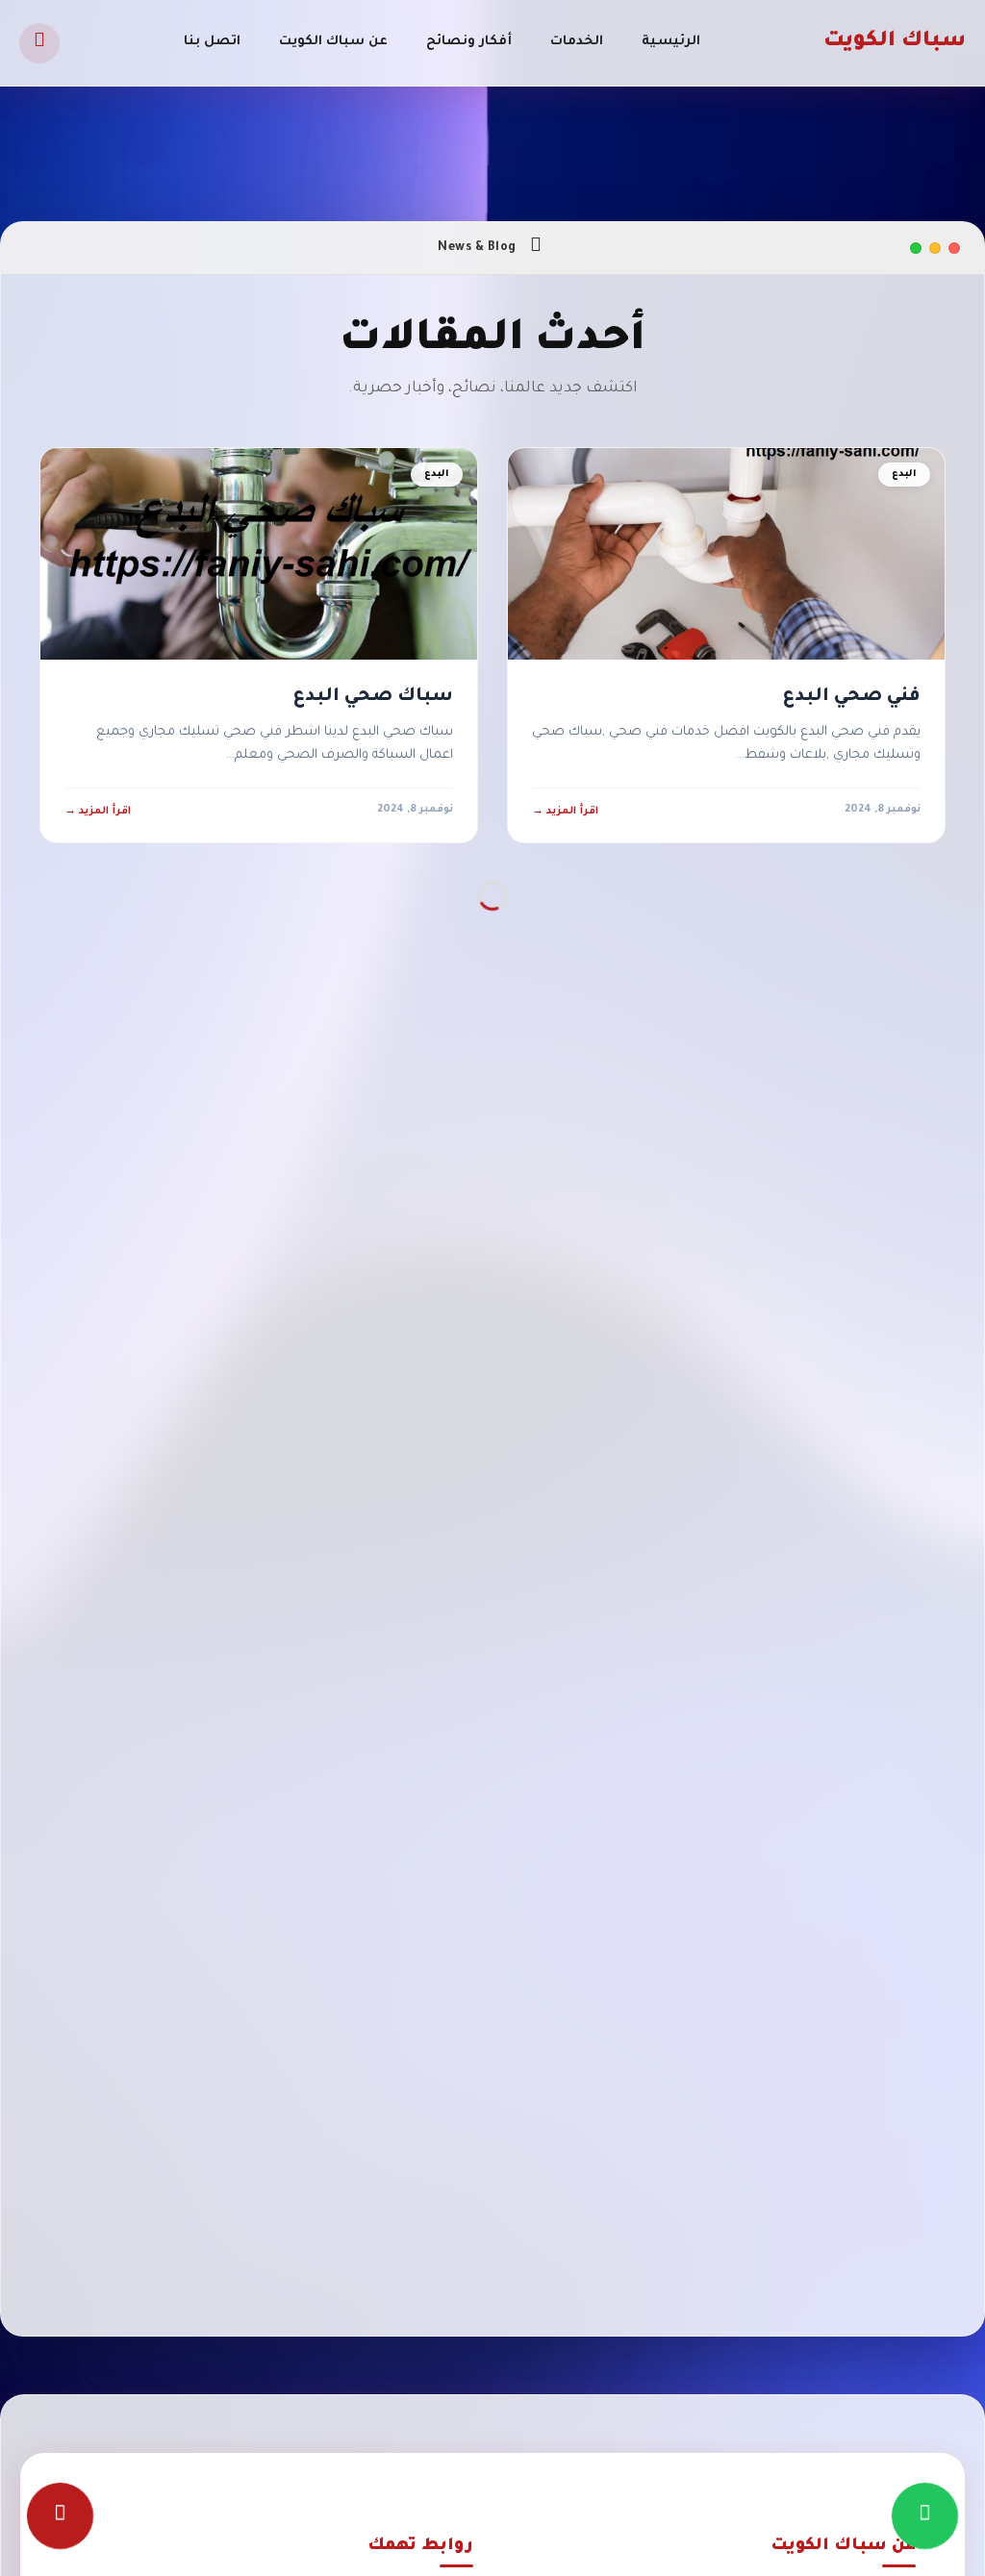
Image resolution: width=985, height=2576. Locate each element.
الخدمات (577, 42)
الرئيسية (671, 42)
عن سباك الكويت (333, 42)
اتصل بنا (212, 42)
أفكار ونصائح (469, 42)
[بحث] (39, 43)
